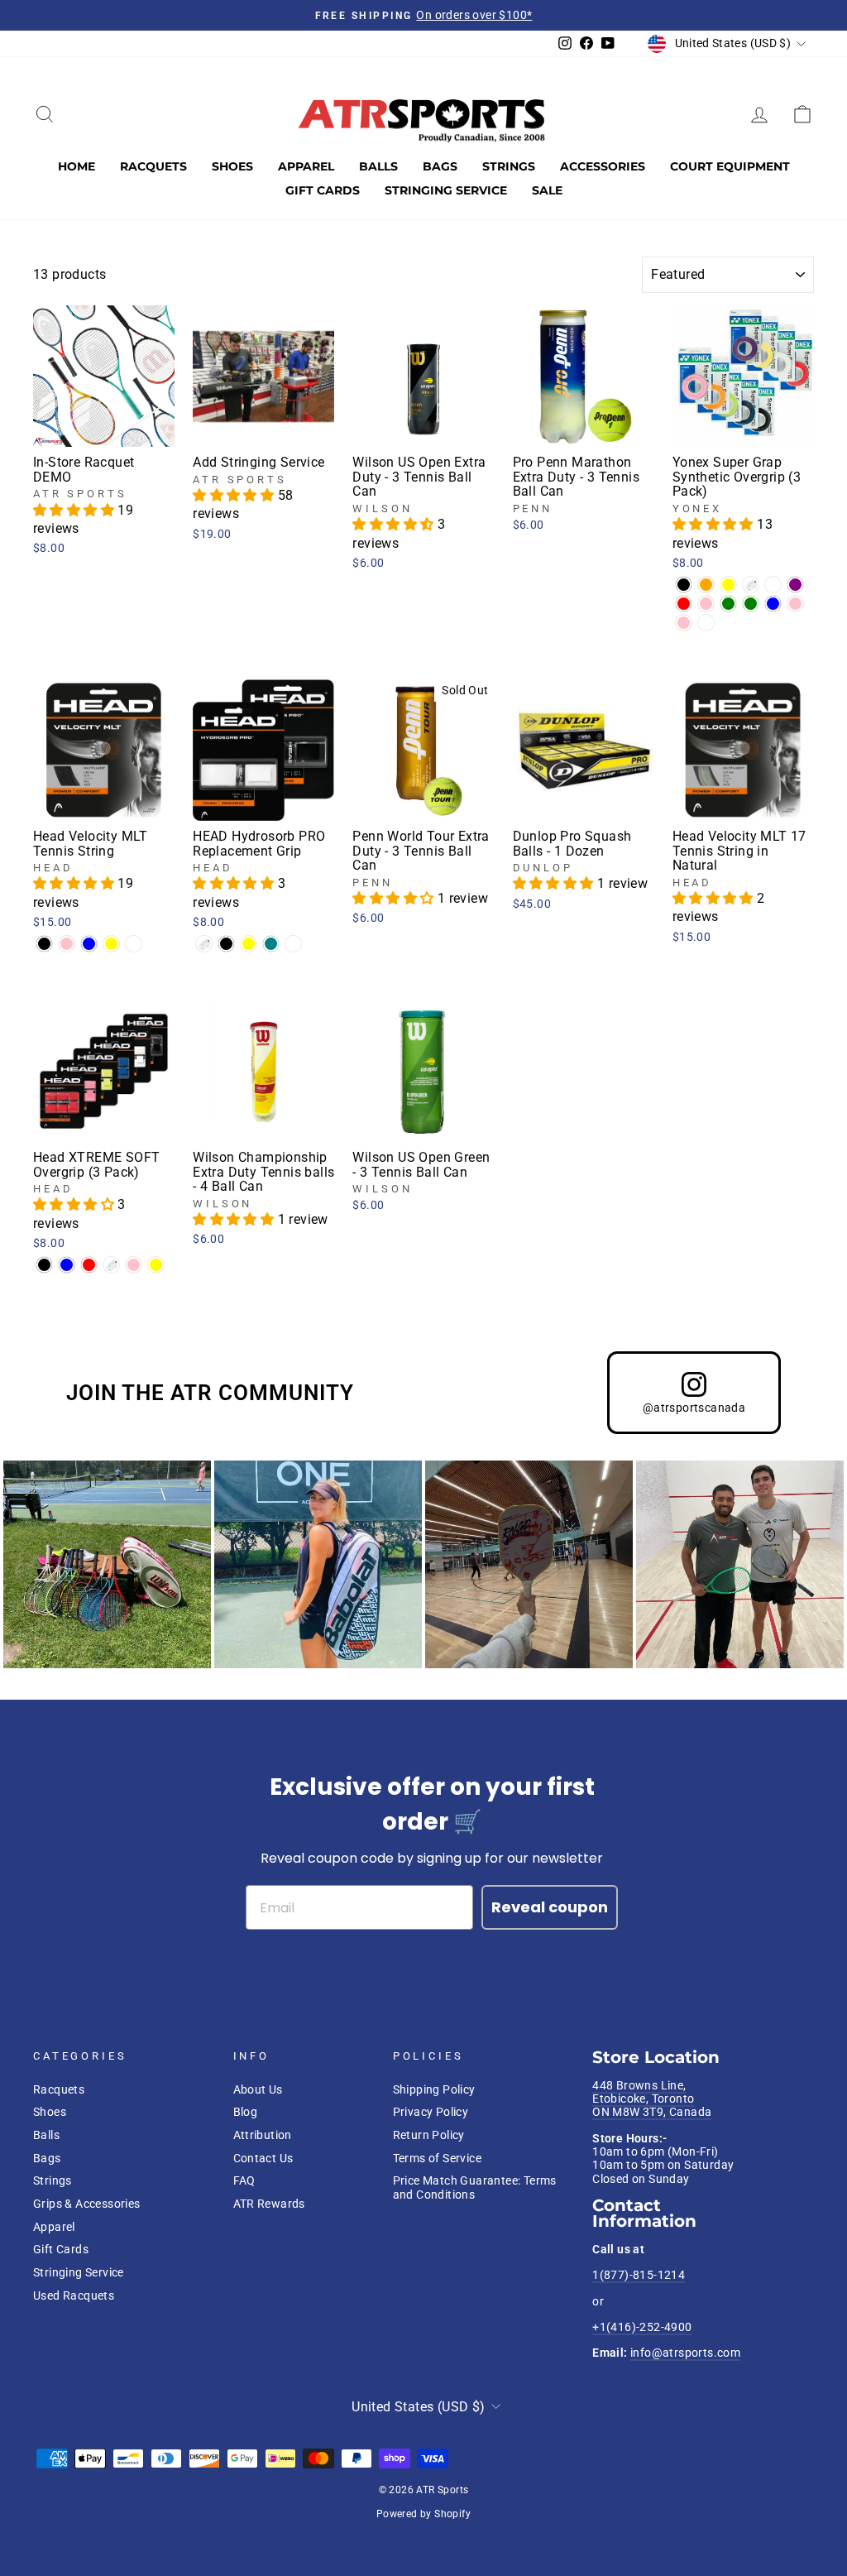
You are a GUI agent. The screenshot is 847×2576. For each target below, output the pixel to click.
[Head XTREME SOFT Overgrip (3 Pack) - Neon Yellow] (156, 1265)
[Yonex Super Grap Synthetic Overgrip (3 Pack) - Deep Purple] (795, 585)
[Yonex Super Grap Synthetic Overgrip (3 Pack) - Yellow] (728, 585)
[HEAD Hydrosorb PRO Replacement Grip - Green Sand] (293, 944)
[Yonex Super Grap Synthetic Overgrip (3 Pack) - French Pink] (706, 604)
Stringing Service (446, 190)
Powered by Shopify (423, 2514)
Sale (547, 190)
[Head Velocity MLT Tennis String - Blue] (89, 944)
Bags (440, 166)
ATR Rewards (269, 2204)
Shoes (232, 166)
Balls (378, 166)
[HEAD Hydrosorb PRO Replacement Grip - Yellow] (249, 944)
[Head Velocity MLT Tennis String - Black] (44, 944)
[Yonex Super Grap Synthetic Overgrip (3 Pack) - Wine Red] (684, 604)
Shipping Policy (434, 2089)
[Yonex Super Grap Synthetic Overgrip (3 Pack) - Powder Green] (751, 604)
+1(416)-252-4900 (642, 2327)
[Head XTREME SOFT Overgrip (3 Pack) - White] (111, 1265)
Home (77, 166)
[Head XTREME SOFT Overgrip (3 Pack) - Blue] (67, 1265)
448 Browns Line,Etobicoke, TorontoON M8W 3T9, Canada (652, 2099)
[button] (75, 510)
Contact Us (263, 2158)
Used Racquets (74, 2295)
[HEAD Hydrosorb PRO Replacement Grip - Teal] (271, 944)
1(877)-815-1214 (639, 2275)
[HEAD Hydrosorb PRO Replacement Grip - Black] (226, 944)
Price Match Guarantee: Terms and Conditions (475, 2187)
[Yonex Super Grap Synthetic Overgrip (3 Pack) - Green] (728, 604)
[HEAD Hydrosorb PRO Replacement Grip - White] (204, 944)
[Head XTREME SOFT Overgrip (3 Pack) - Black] (44, 1265)
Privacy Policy (431, 2112)
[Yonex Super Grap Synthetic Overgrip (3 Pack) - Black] (684, 585)
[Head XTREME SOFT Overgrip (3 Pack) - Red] (89, 1265)
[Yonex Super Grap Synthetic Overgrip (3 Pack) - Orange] (706, 585)
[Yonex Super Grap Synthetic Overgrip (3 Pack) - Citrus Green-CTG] (773, 585)
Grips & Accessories (87, 2204)
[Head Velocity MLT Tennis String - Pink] (67, 944)
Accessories (603, 166)
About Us (258, 2089)
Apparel (306, 166)
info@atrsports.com (685, 2353)
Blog (246, 2112)
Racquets (153, 166)
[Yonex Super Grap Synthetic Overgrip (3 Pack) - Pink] (795, 604)
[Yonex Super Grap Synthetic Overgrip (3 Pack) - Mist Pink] (684, 623)
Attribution (263, 2135)
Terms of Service (437, 2158)
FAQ (244, 2180)
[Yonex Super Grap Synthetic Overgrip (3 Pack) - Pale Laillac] (706, 623)
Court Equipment (730, 166)
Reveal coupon (550, 1907)
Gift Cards (323, 190)
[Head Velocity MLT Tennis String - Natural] (134, 944)
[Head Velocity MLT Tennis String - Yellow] (111, 944)
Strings (509, 166)
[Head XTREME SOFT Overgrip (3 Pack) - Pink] (134, 1265)
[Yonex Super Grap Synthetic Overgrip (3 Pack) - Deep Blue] (773, 604)
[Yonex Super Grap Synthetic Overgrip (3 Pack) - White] (751, 585)
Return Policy (429, 2135)
